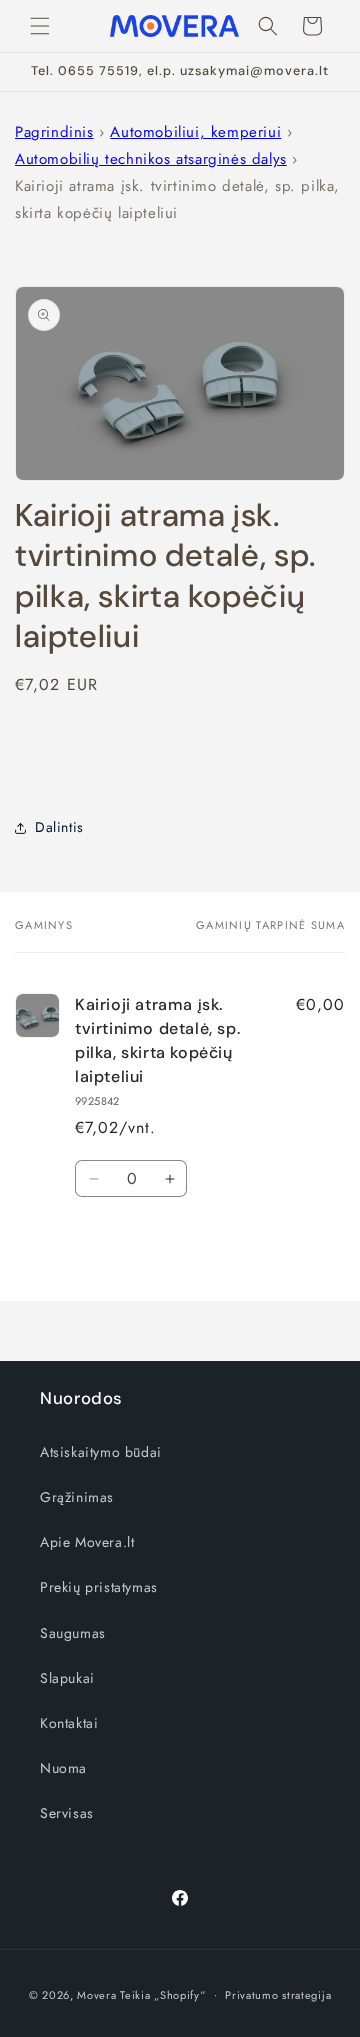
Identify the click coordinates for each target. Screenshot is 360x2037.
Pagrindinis (54, 132)
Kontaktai (69, 1723)
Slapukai (67, 1678)
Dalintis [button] (59, 827)
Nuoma (63, 1768)
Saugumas (73, 1633)
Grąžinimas (77, 1497)
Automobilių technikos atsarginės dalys (151, 159)
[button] (40, 26)
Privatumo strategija (278, 1995)
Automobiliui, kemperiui (195, 132)
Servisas (67, 1813)
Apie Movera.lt (87, 1542)
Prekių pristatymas (99, 1587)
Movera (96, 1994)
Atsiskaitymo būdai (101, 1452)
